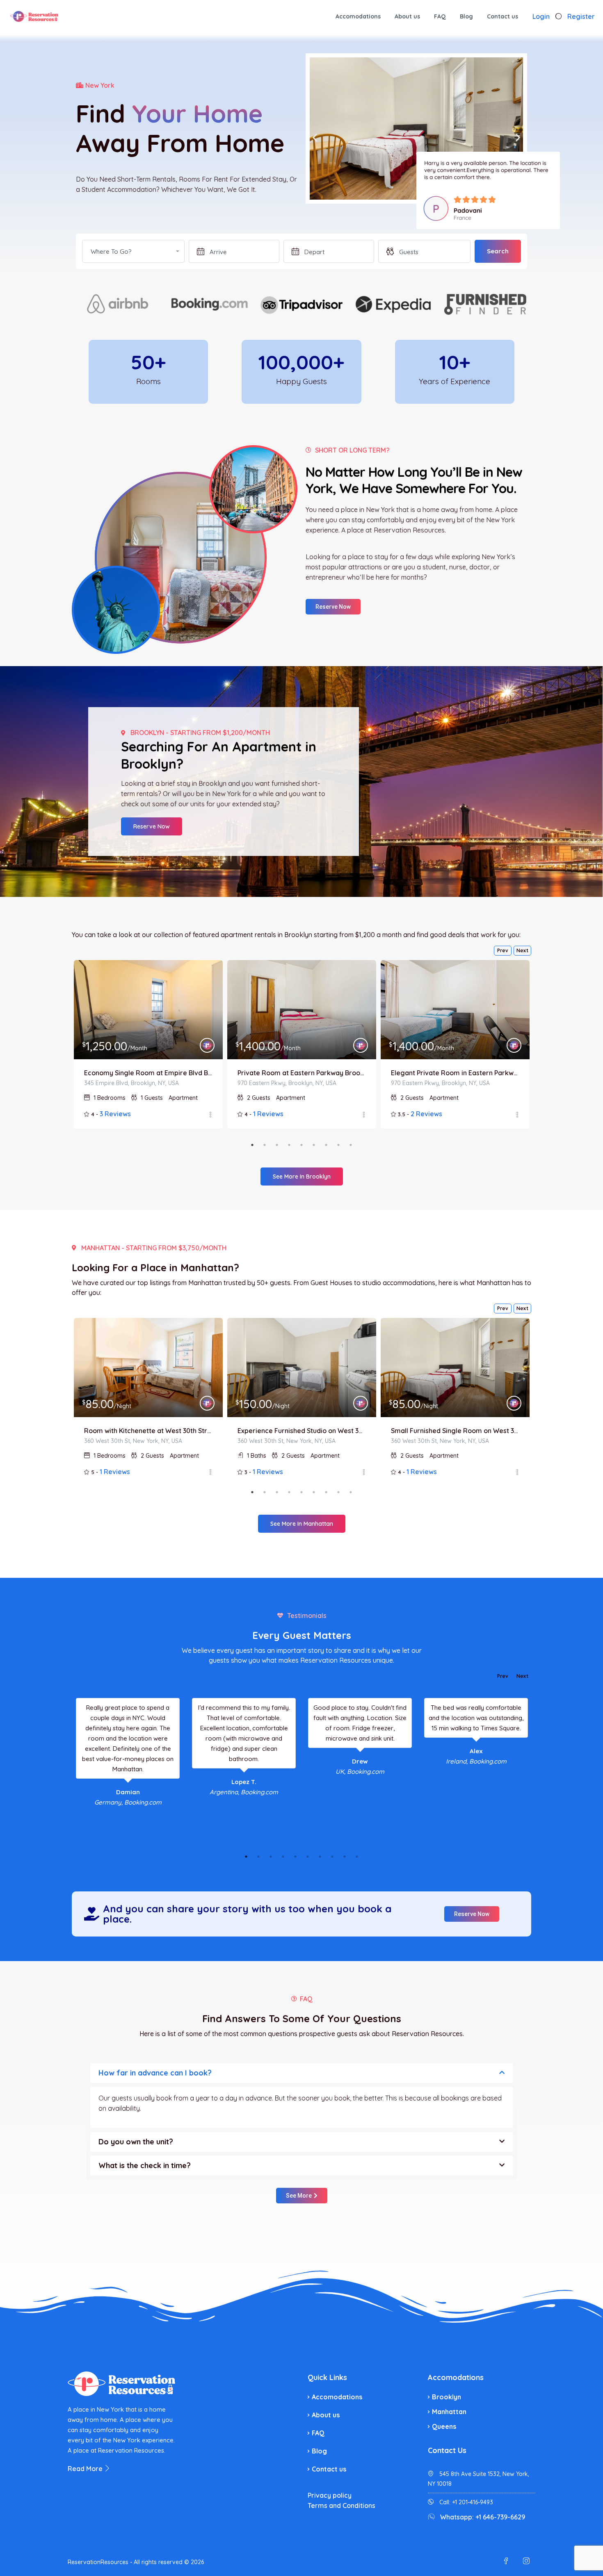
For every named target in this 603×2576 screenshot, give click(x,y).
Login (541, 16)
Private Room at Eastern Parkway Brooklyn (302, 1073)
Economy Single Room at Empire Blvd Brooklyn (148, 1073)
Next (522, 950)
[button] (315, 138)
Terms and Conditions (341, 2505)
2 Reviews (426, 1114)
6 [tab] (314, 1145)
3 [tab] (277, 1145)
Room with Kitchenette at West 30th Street (148, 1431)
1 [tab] (252, 1145)
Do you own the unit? (136, 2142)
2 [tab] (265, 1145)
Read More (86, 2469)
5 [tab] (301, 1145)
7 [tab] (326, 1145)
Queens (444, 2426)
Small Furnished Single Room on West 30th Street (455, 1431)
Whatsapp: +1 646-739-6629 (483, 2517)
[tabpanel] (148, 1044)
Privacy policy (330, 2495)
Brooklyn (447, 2397)
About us (407, 16)
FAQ (440, 16)
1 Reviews (268, 1114)
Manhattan (449, 2412)
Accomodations (358, 16)
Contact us (502, 16)
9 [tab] (351, 1145)
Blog (466, 16)
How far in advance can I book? (155, 2073)
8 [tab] (338, 1145)
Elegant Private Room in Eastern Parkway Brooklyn (455, 1073)
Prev (503, 950)
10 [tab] (357, 1857)
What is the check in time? (145, 2165)
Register (581, 16)
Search (498, 251)
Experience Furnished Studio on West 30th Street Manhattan (302, 1431)
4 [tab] (289, 1145)
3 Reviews (115, 1114)
